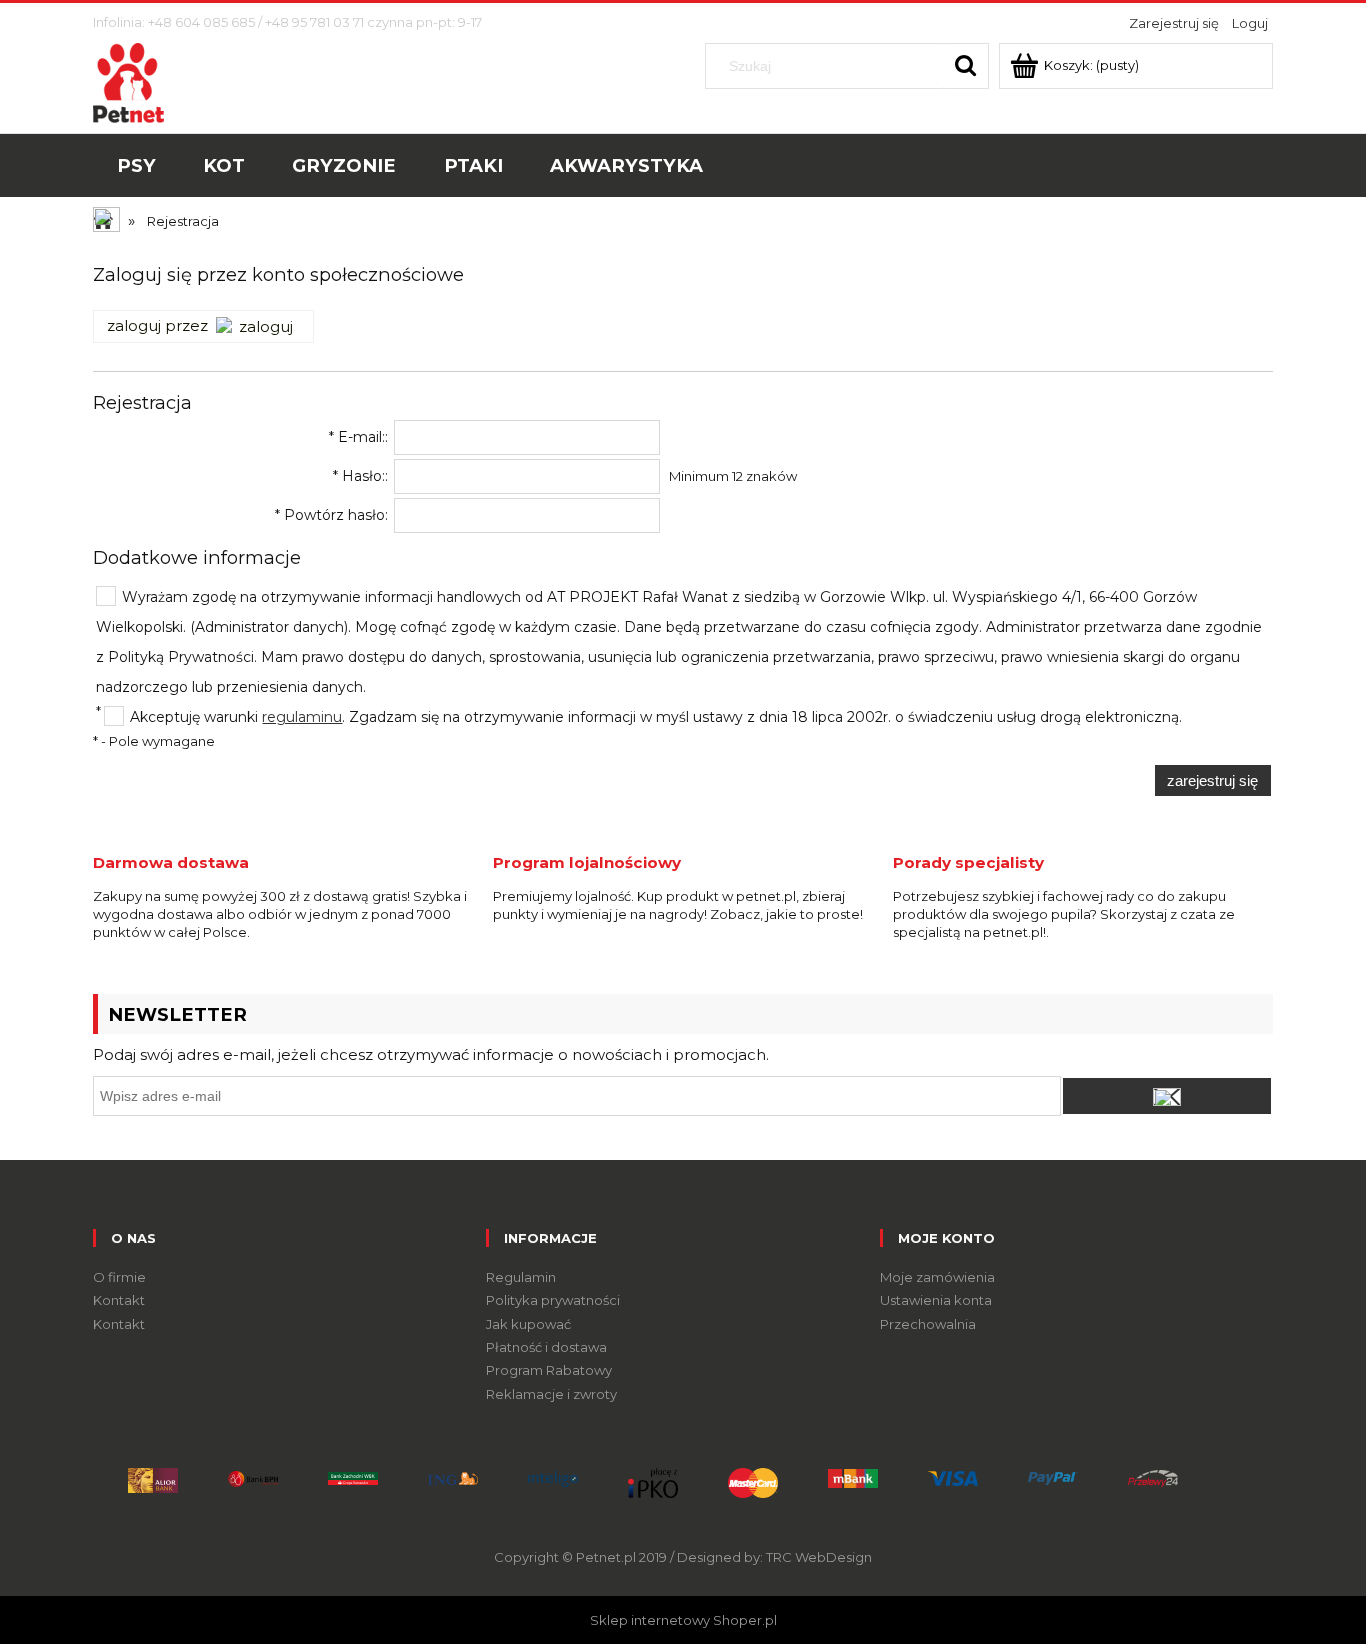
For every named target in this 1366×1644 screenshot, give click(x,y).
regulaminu (302, 717)
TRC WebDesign (819, 1557)
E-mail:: (358, 437)
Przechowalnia (928, 1324)
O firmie (119, 1277)
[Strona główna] (128, 81)
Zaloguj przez (157, 326)
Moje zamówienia (937, 1277)
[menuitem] (136, 166)
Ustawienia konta (936, 1300)
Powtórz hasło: (331, 515)
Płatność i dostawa (546, 1347)
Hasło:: (360, 476)
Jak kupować (528, 1324)
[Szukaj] (966, 66)
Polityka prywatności (553, 1300)
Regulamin (521, 1277)
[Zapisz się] (1167, 1096)
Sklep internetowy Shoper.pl (683, 1620)
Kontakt (119, 1300)
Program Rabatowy (549, 1370)
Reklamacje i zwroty (551, 1394)
